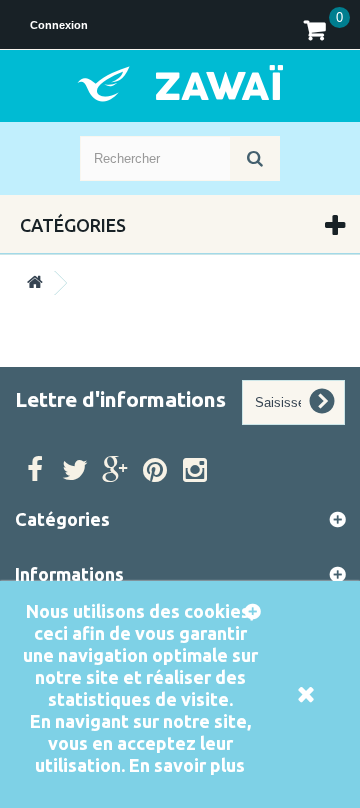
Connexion (59, 25)
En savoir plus (187, 765)
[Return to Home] (35, 283)
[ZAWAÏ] (180, 83)
